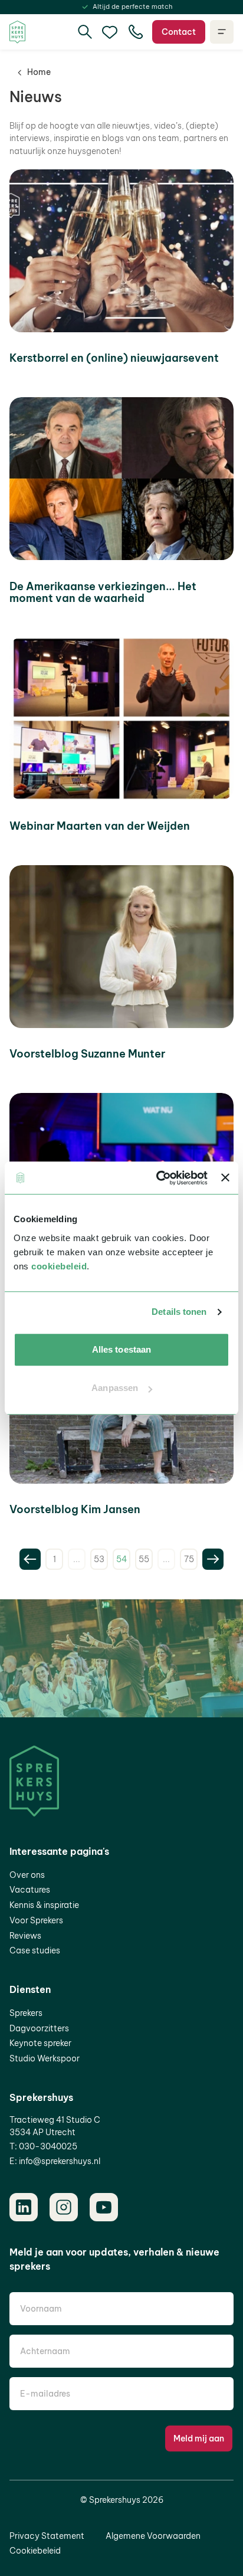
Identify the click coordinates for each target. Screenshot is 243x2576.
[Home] (17, 32)
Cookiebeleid (35, 2551)
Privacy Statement (47, 2536)
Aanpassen (115, 1388)
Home (39, 72)
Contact (179, 32)
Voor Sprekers (36, 1920)
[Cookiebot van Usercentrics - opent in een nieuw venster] (157, 1178)
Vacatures (30, 1890)
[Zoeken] (85, 32)
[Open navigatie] (222, 32)
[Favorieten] (110, 32)
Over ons (27, 1875)
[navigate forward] (213, 1559)
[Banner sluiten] (225, 1178)
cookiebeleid (59, 1266)
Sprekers (26, 2013)
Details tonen (179, 1312)
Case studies (35, 1950)
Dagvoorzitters (39, 2028)
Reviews (25, 1936)
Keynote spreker (40, 2043)
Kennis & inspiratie (44, 1905)
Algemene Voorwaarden (153, 2536)
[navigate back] (30, 1559)
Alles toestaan (121, 1349)
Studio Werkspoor (45, 2058)
